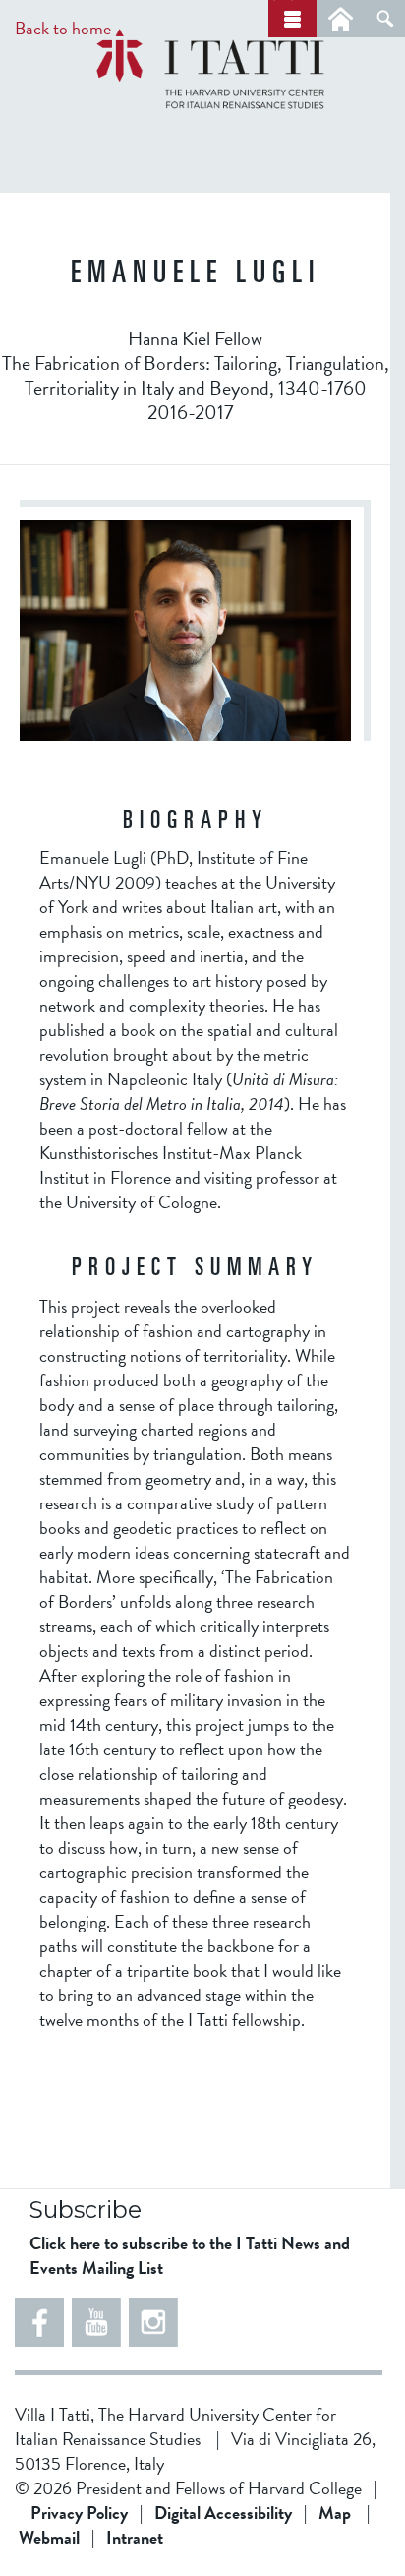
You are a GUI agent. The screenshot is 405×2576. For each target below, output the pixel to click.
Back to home (63, 28)
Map (335, 2513)
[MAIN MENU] (292, 19)
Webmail (49, 2537)
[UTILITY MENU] (341, 19)
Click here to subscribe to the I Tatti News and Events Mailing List (190, 2255)
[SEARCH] (385, 19)
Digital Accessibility (223, 2513)
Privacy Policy (79, 2513)
